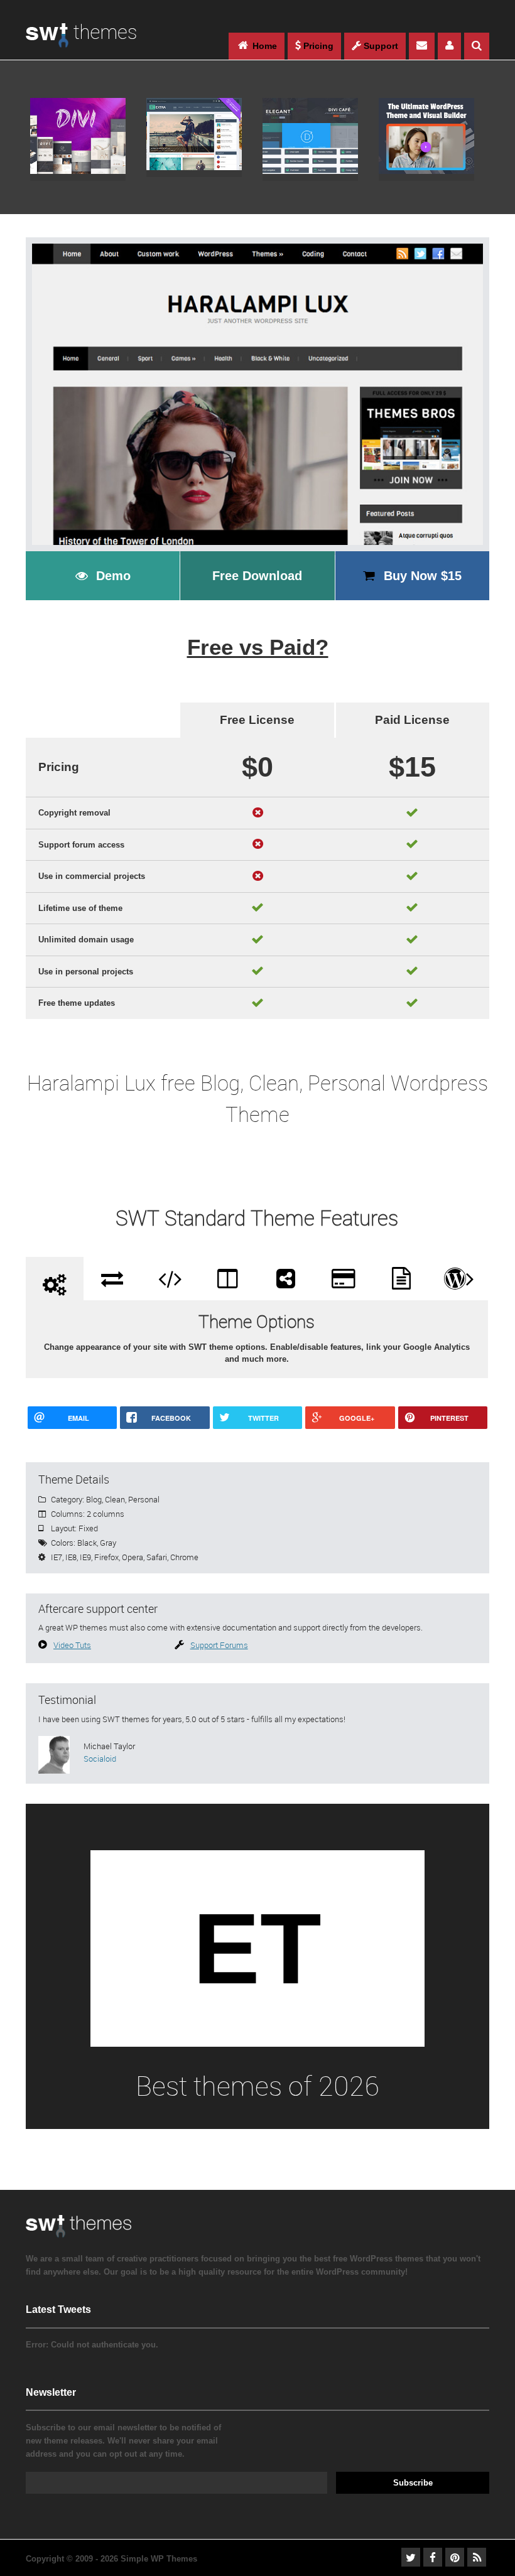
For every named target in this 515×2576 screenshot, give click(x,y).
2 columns (106, 1514)
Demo (113, 576)
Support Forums (219, 1645)
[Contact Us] (422, 46)
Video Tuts (72, 1645)
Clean (115, 1499)
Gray (108, 1543)
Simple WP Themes (159, 2559)
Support (380, 46)
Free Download (257, 576)
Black (87, 1543)
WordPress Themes (81, 42)
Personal (144, 1499)
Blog (94, 1499)
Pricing (317, 46)
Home (263, 46)
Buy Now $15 (423, 576)
